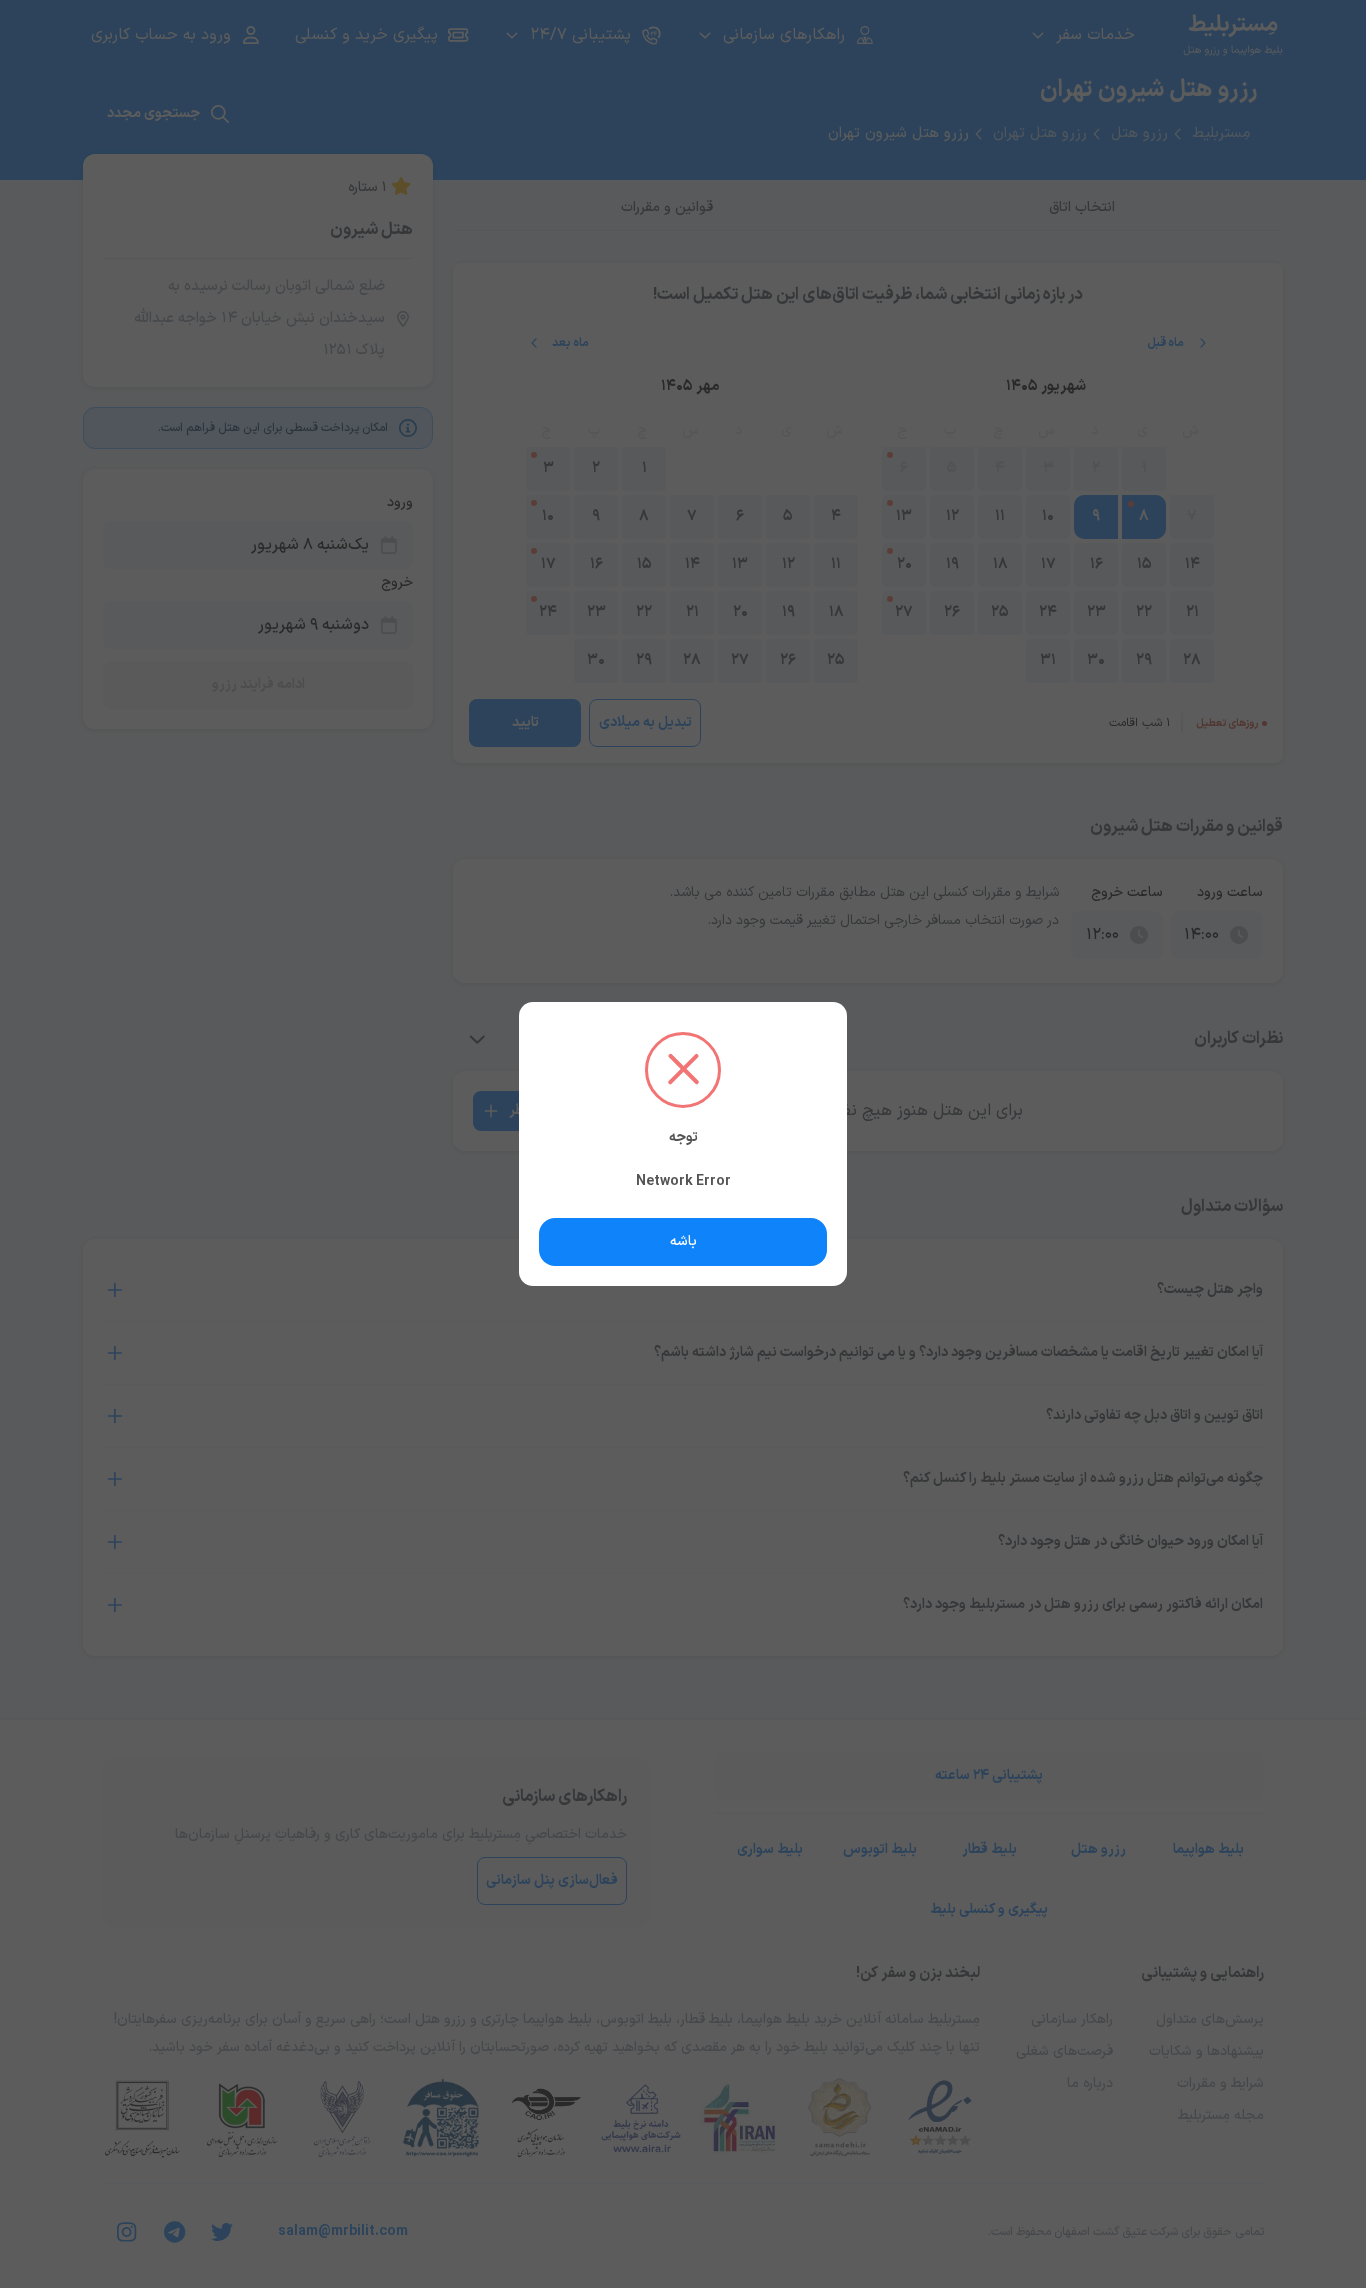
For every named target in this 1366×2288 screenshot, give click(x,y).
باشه (683, 1241)
